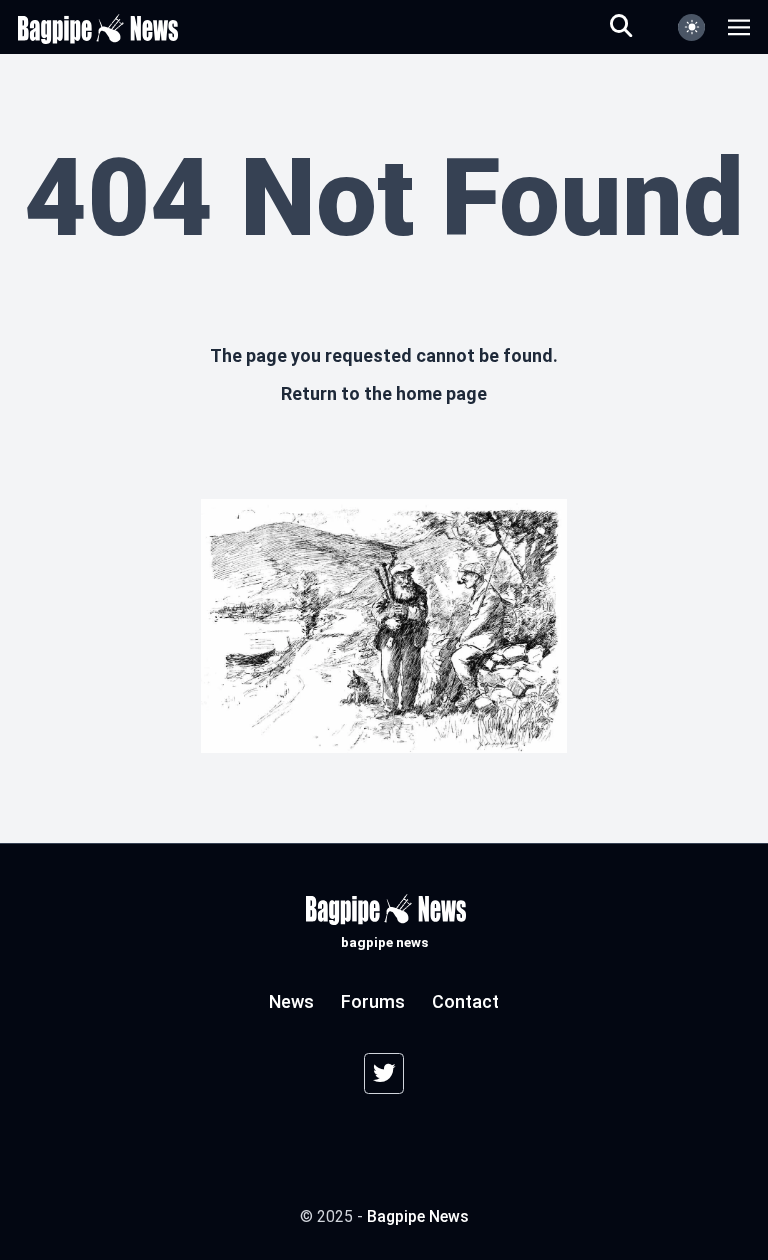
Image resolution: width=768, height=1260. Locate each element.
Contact (465, 1001)
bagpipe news (418, 1216)
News (291, 1001)
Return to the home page (384, 393)
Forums (373, 1001)
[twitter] (384, 1073)
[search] (633, 27)
